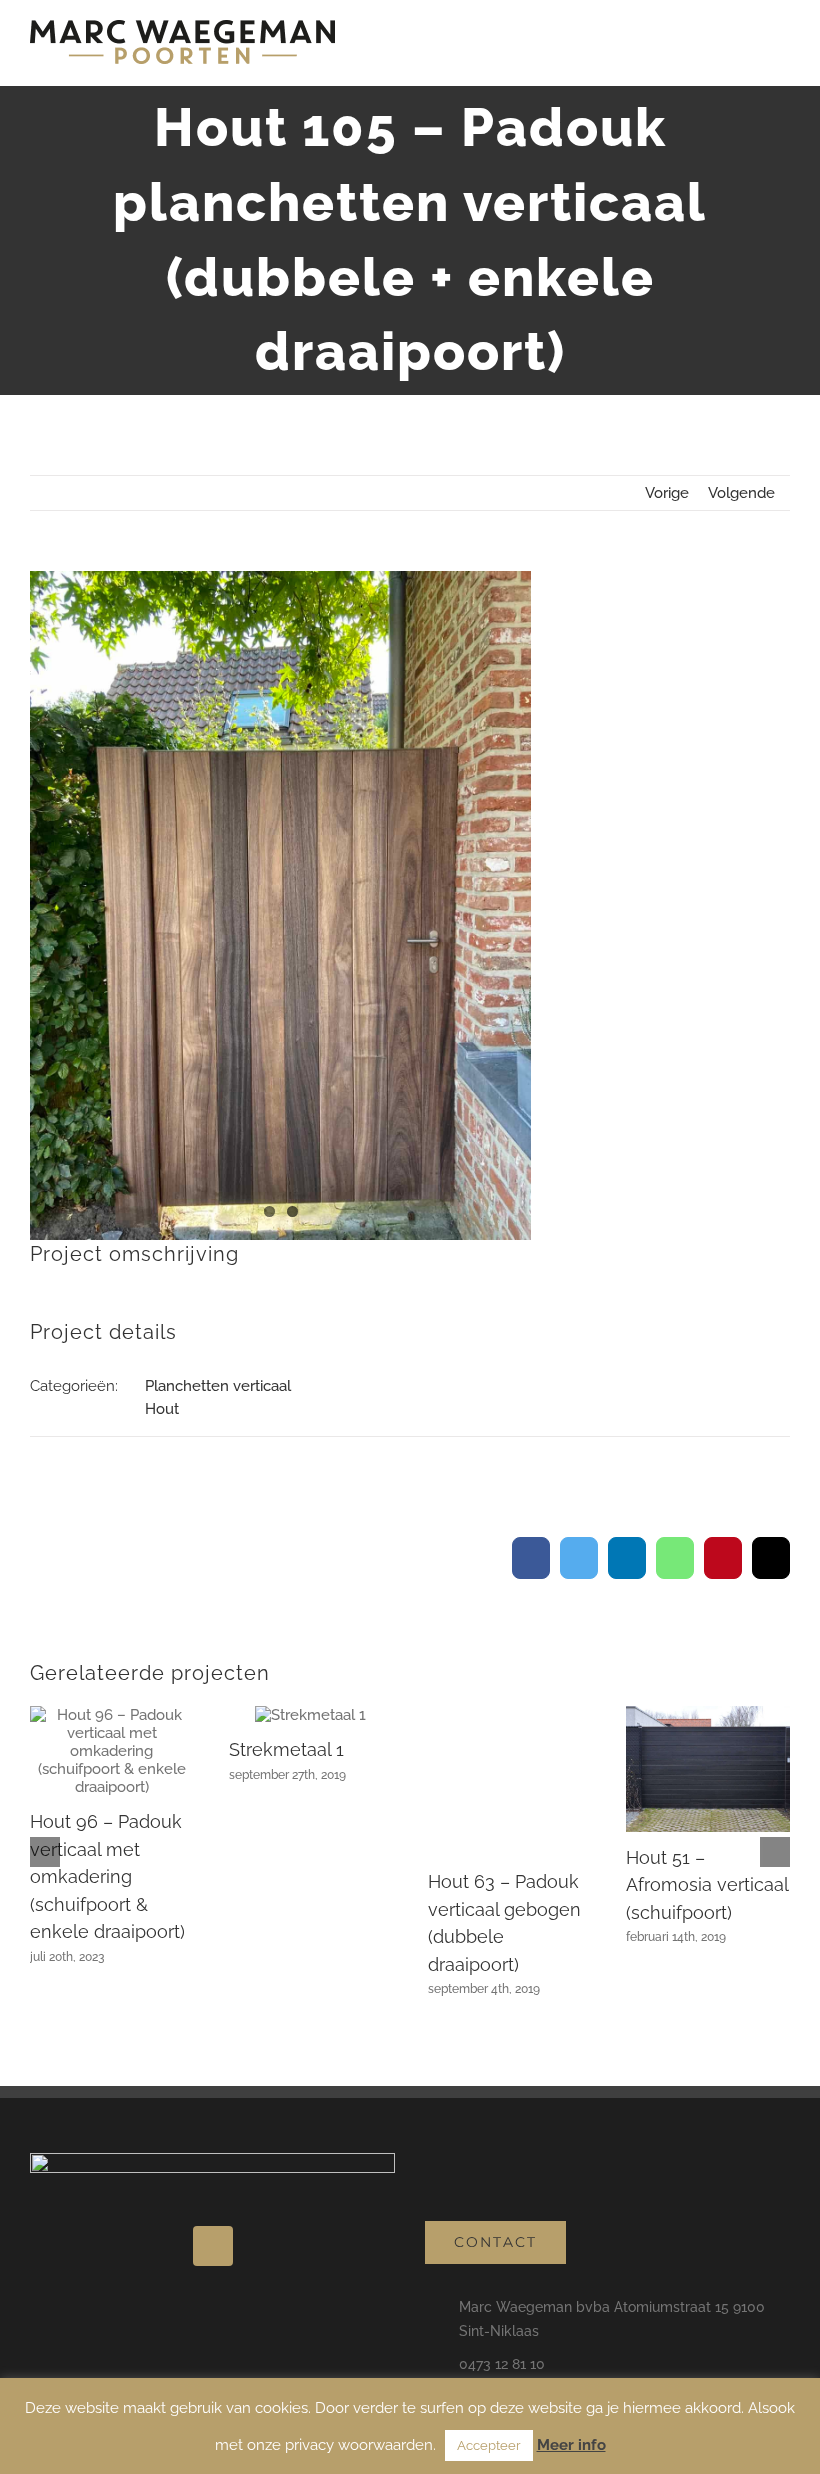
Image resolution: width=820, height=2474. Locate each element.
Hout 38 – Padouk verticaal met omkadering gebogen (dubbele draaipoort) (705, 1858)
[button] (45, 1840)
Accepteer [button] (489, 2445)
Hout (162, 1409)
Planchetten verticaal (218, 1386)
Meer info (571, 2445)
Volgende (741, 493)
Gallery (112, 1769)
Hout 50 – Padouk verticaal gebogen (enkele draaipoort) (110, 1885)
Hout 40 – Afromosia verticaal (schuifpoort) (509, 1885)
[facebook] (213, 2222)
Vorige (667, 493)
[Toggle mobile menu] (782, 55)
